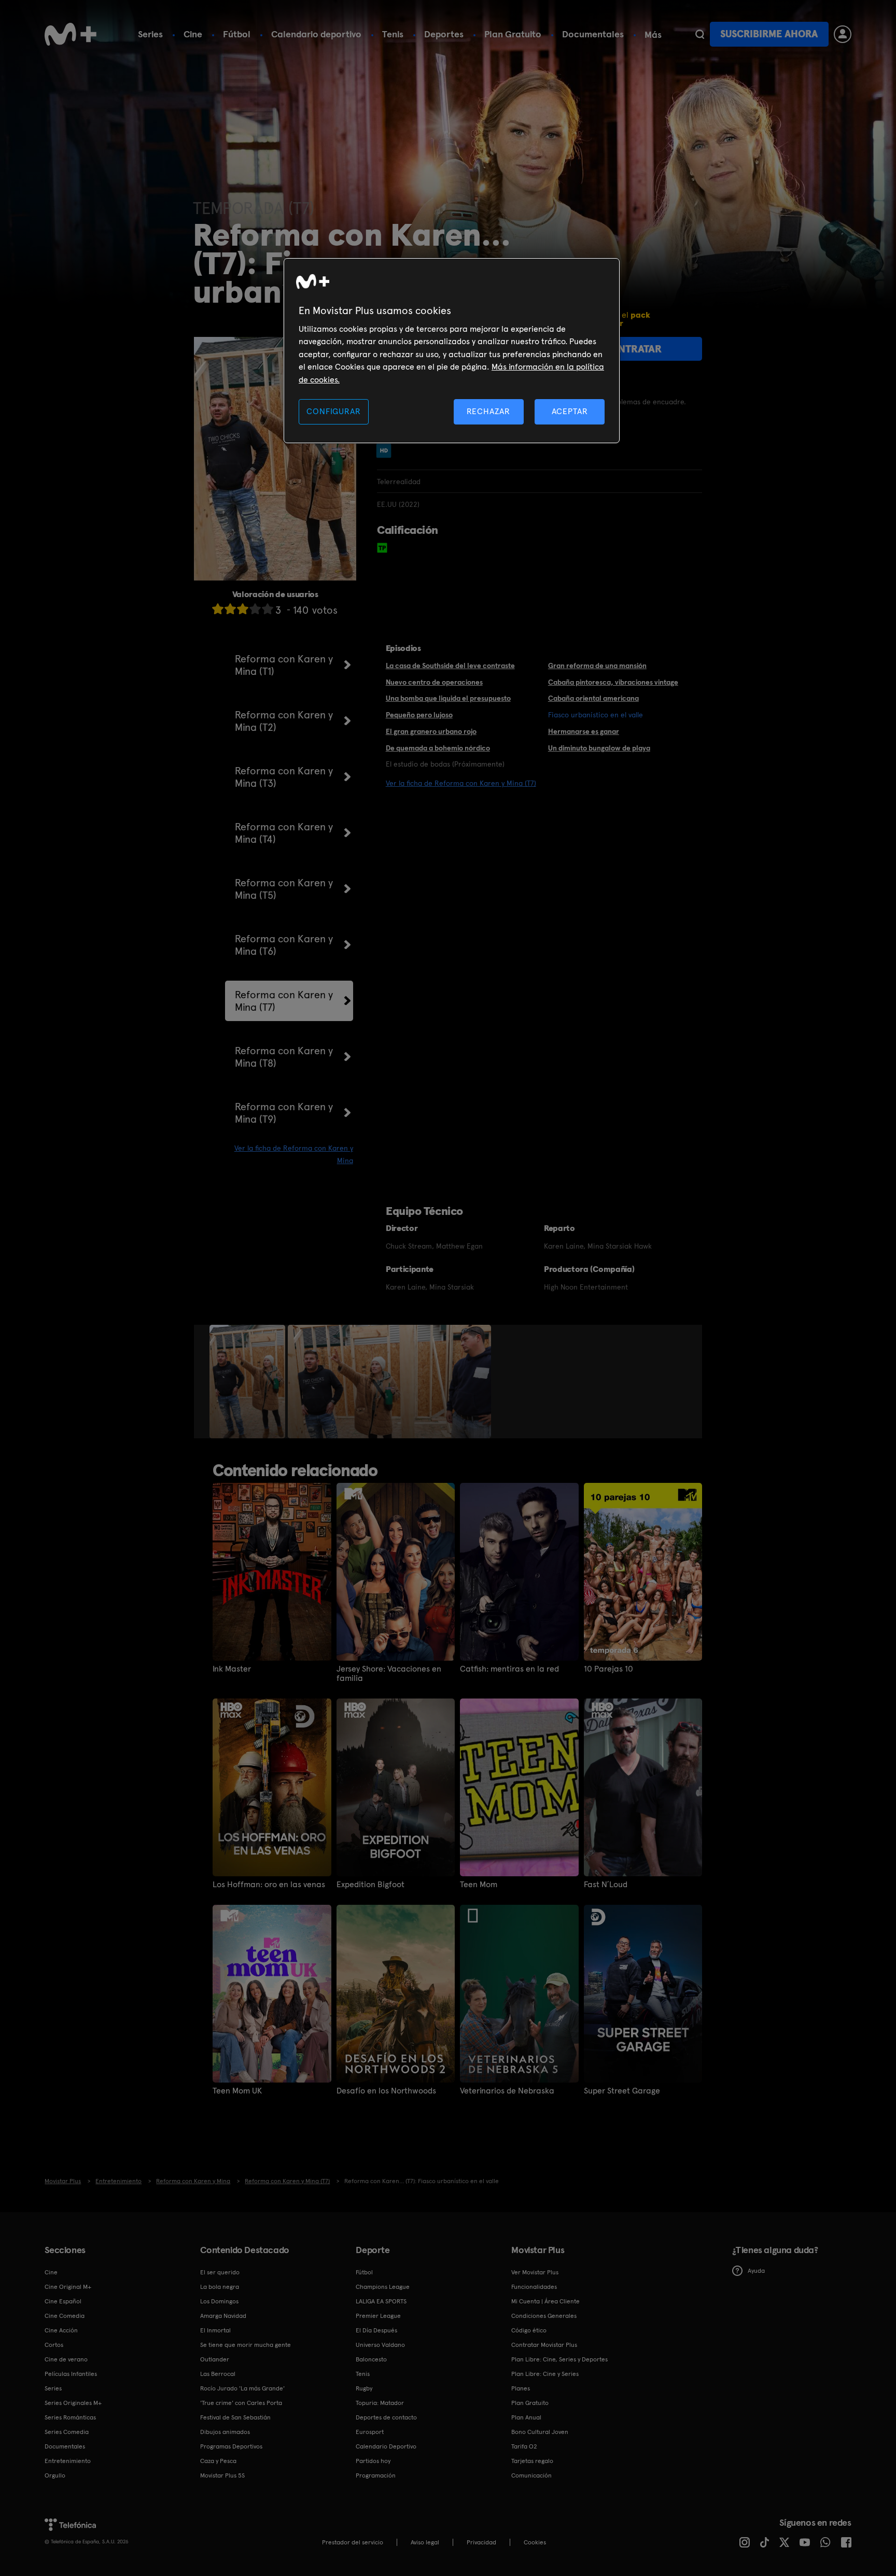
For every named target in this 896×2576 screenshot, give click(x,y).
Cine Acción (61, 2330)
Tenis (393, 34)
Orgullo (55, 2475)
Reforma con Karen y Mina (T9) (284, 1113)
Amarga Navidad (223, 2316)
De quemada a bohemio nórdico (438, 748)
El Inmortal (215, 2330)
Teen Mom (479, 1885)
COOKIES (535, 2542)
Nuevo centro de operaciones (434, 682)
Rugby (364, 2388)
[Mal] (230, 609)
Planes (521, 2388)
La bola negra (220, 2287)
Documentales (593, 34)
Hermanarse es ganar (584, 731)
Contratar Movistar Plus (544, 2345)
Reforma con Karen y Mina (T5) (284, 889)
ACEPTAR (570, 411)
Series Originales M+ (73, 2403)
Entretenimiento (68, 2461)
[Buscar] (700, 34)
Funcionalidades (534, 2287)
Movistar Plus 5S (222, 2475)
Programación (376, 2475)
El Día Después (376, 2330)
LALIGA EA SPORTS (381, 2301)
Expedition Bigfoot (370, 1885)
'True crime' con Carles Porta (241, 2403)
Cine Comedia (65, 2316)
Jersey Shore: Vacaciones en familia (389, 1674)
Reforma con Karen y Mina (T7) (284, 1001)
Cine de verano (66, 2359)
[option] (249, 1382)
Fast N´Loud (606, 1885)
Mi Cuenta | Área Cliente (545, 2301)
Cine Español (63, 2301)
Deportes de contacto (386, 2417)
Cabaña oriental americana (593, 698)
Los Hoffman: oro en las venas (269, 1885)
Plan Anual (526, 2417)
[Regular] (243, 609)
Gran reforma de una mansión (597, 666)
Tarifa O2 (524, 2446)
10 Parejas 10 (608, 1669)
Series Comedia (67, 2432)
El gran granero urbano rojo (431, 731)
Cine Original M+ (68, 2287)
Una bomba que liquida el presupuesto (448, 698)
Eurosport (370, 2432)
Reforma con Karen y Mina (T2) (284, 721)
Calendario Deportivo (386, 2446)
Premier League (378, 2316)
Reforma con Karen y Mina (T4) (284, 833)
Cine (193, 34)
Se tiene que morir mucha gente (246, 2345)
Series (150, 34)
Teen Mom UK (237, 2091)
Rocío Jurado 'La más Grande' (242, 2388)
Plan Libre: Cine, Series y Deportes (559, 2359)
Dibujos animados (225, 2432)
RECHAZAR (488, 411)
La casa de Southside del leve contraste (450, 666)
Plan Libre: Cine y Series (545, 2374)
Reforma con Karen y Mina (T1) (284, 665)
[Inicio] (71, 34)
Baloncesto (371, 2359)
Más (653, 35)
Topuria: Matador (380, 2403)
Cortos (54, 2345)
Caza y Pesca (218, 2461)
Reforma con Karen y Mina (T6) (284, 945)
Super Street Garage (622, 2091)
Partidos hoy (373, 2461)
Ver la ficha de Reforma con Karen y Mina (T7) (461, 783)
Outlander (215, 2359)
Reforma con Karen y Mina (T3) (284, 777)
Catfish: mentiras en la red (509, 1669)
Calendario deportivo (316, 34)
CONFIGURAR (333, 411)
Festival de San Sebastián (235, 2417)
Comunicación (531, 2475)
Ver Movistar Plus (535, 2272)
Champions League (383, 2287)
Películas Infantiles (71, 2374)
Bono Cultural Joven (540, 2432)
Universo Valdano (380, 2345)
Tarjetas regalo (532, 2461)
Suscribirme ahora (769, 34)
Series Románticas (70, 2417)
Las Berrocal (218, 2374)
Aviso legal (425, 2542)
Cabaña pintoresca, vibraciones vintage (613, 682)
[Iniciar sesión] (843, 34)
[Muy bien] (268, 609)
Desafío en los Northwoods (386, 2091)
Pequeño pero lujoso (419, 715)
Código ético (529, 2330)
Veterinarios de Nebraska (507, 2091)
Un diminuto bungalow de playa (599, 748)
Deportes (444, 34)
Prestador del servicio (353, 2542)
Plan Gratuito (513, 34)
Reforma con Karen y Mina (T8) (284, 1057)
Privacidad (481, 2542)
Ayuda (756, 2271)
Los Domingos (219, 2301)
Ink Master (232, 1669)
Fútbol (237, 34)
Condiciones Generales (544, 2316)
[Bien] (255, 609)
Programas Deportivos (231, 2446)
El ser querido (220, 2272)
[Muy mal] (218, 609)
